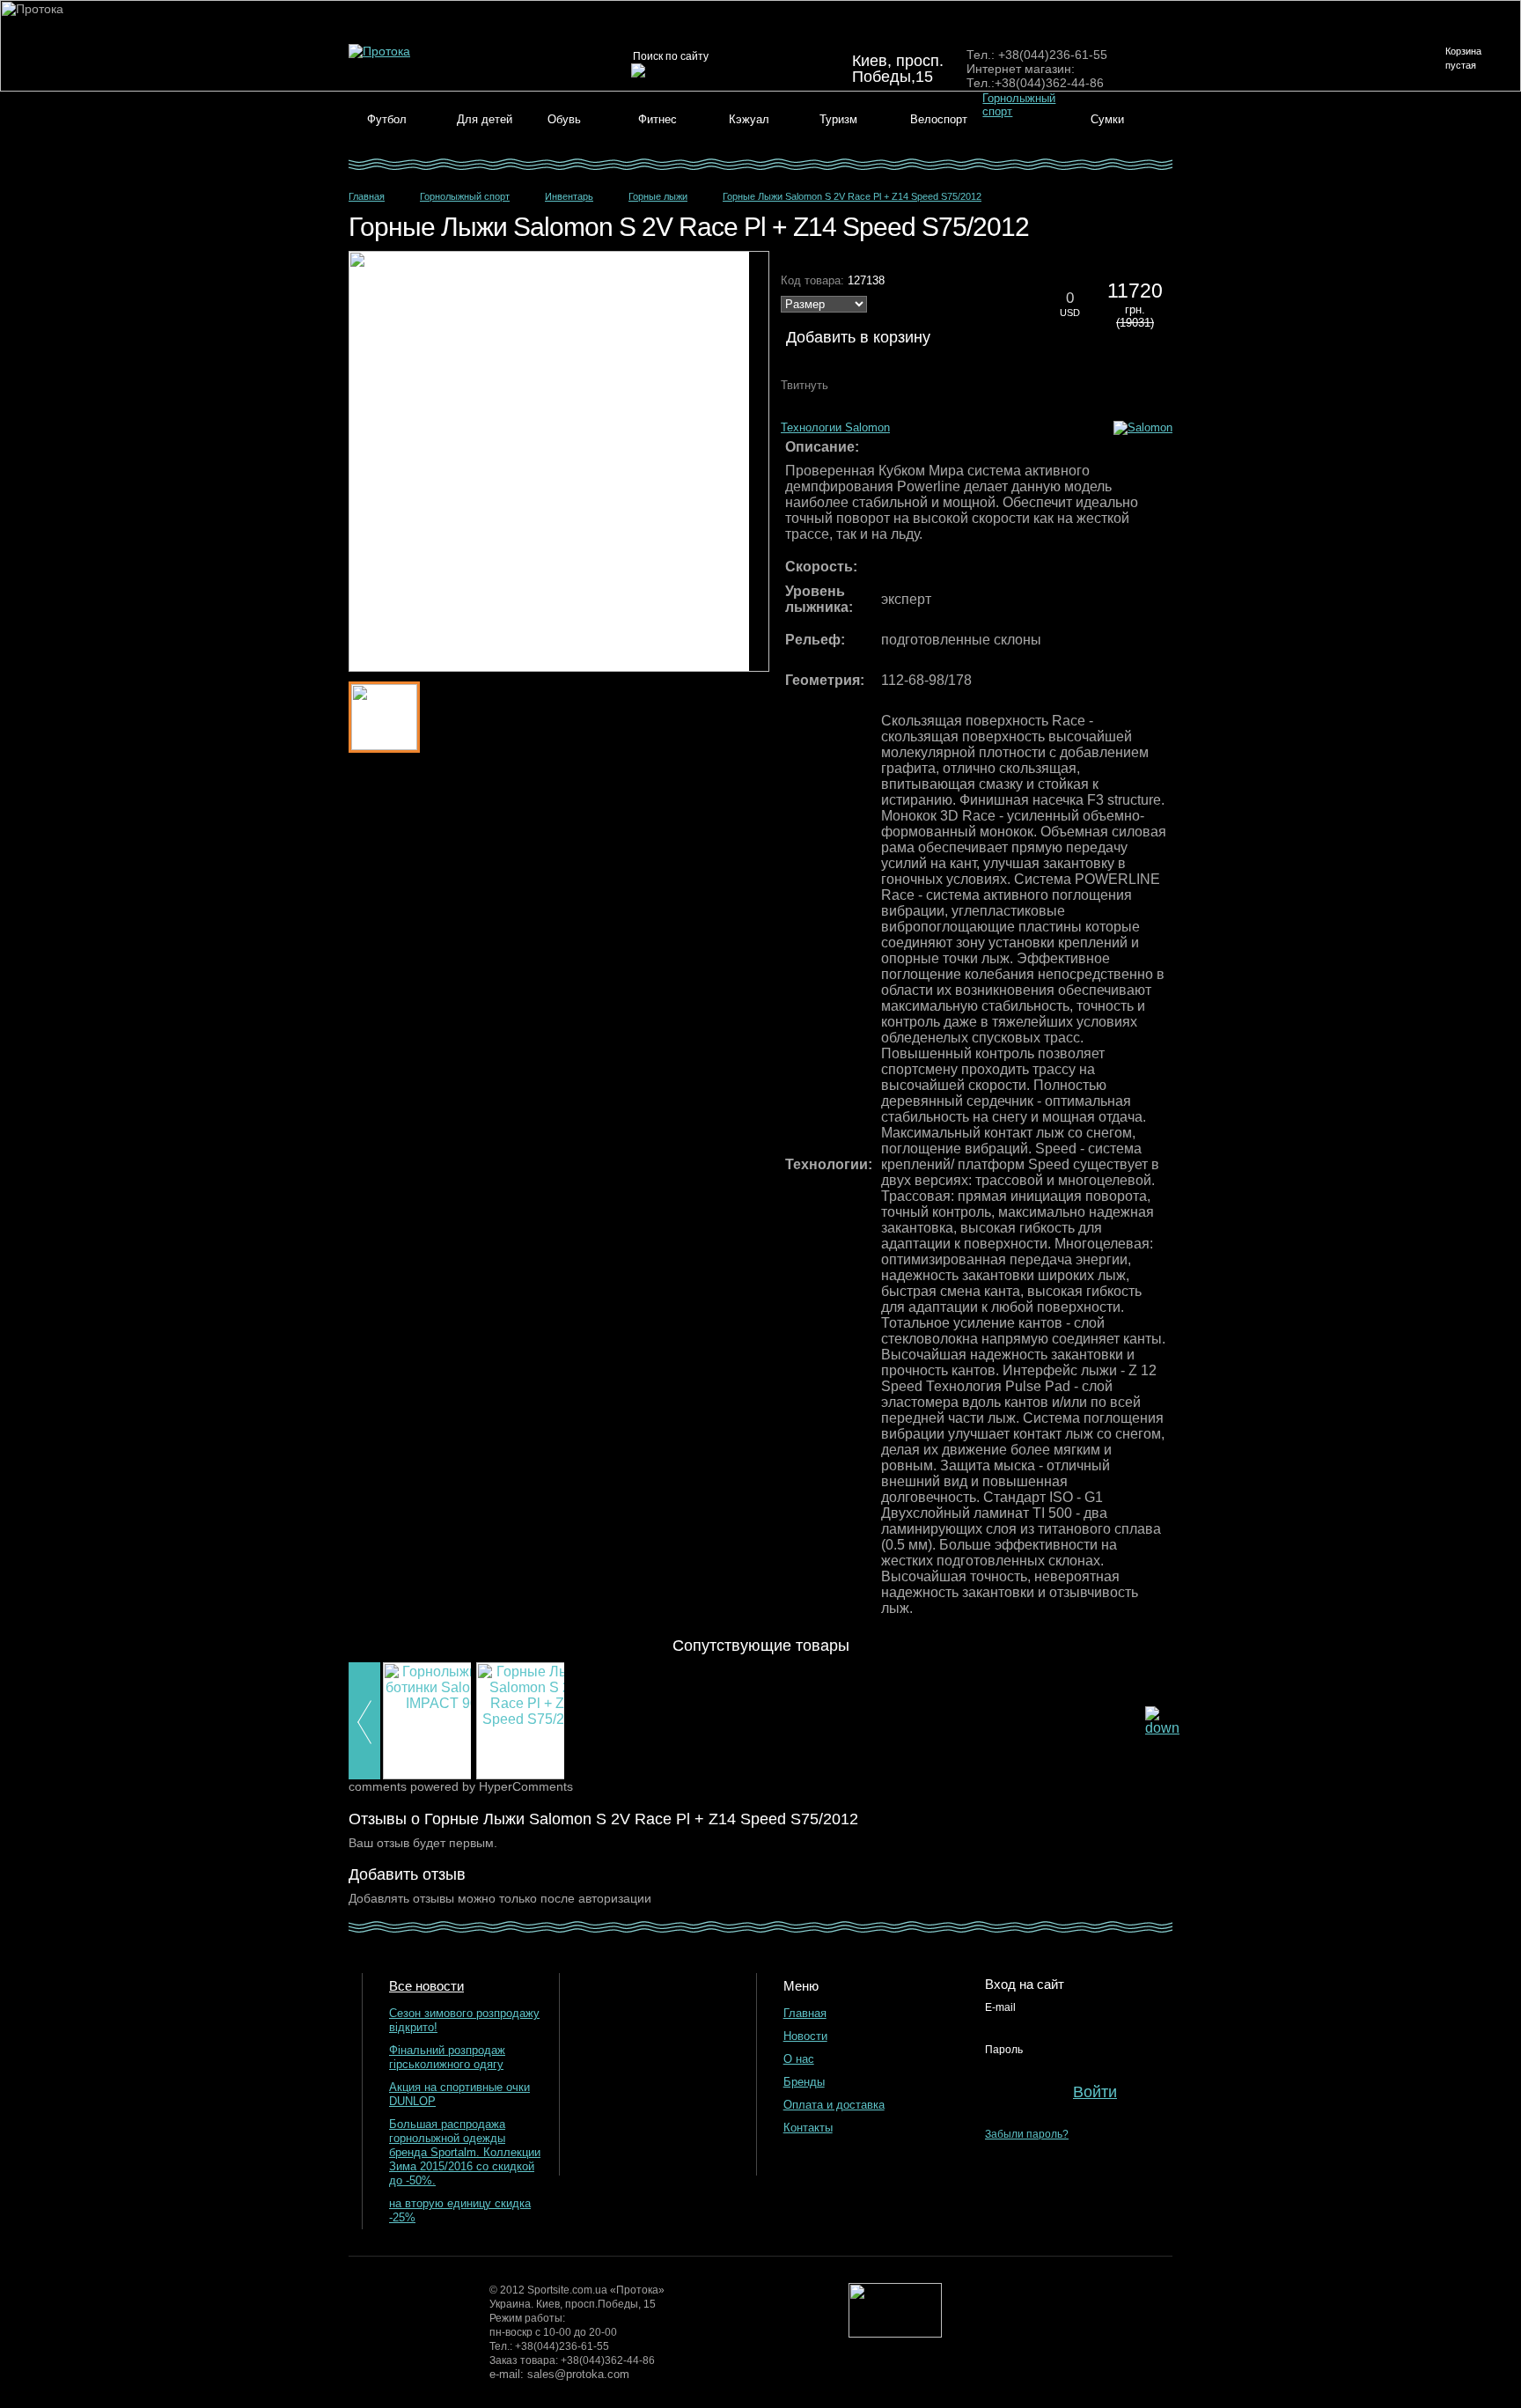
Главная (367, 196)
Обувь (564, 119)
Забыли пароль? (1027, 2134)
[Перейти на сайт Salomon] (1143, 427)
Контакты (808, 2128)
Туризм (838, 119)
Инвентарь (569, 196)
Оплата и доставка (834, 2105)
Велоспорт (939, 119)
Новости (805, 2036)
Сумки (1107, 119)
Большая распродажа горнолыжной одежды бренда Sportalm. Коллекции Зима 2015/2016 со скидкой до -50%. (465, 2152)
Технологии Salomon (835, 427)
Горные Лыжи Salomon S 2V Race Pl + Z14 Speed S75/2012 (852, 196)
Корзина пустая (1463, 58)
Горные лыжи (658, 196)
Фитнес (658, 119)
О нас (799, 2059)
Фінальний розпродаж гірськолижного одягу (447, 2057)
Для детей (485, 119)
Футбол (387, 119)
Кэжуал (749, 119)
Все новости (426, 1986)
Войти (1095, 2092)
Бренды (804, 2082)
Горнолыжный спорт (465, 196)
